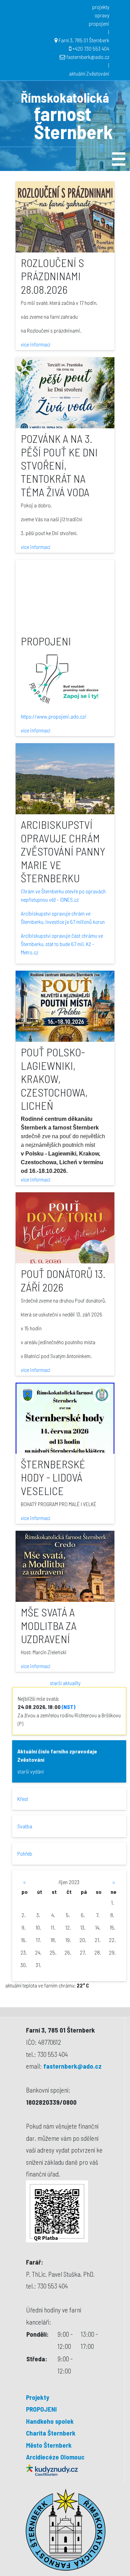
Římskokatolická (65, 97)
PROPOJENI (41, 2409)
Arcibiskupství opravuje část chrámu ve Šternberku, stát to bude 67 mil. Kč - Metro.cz (62, 944)
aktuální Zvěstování (89, 73)
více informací (36, 344)
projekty (101, 7)
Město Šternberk (49, 2445)
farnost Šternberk (73, 122)
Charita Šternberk (51, 2433)
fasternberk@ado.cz (88, 57)
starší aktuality (65, 1683)
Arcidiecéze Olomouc (55, 2457)
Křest (23, 1799)
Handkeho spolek (50, 2421)
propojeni (99, 23)
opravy (102, 15)
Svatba (25, 1826)
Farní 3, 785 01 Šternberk (84, 40)
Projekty (38, 2397)
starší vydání (31, 1771)
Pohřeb (25, 1853)
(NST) (68, 1707)
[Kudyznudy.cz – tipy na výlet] (52, 2469)
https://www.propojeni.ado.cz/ (54, 716)
